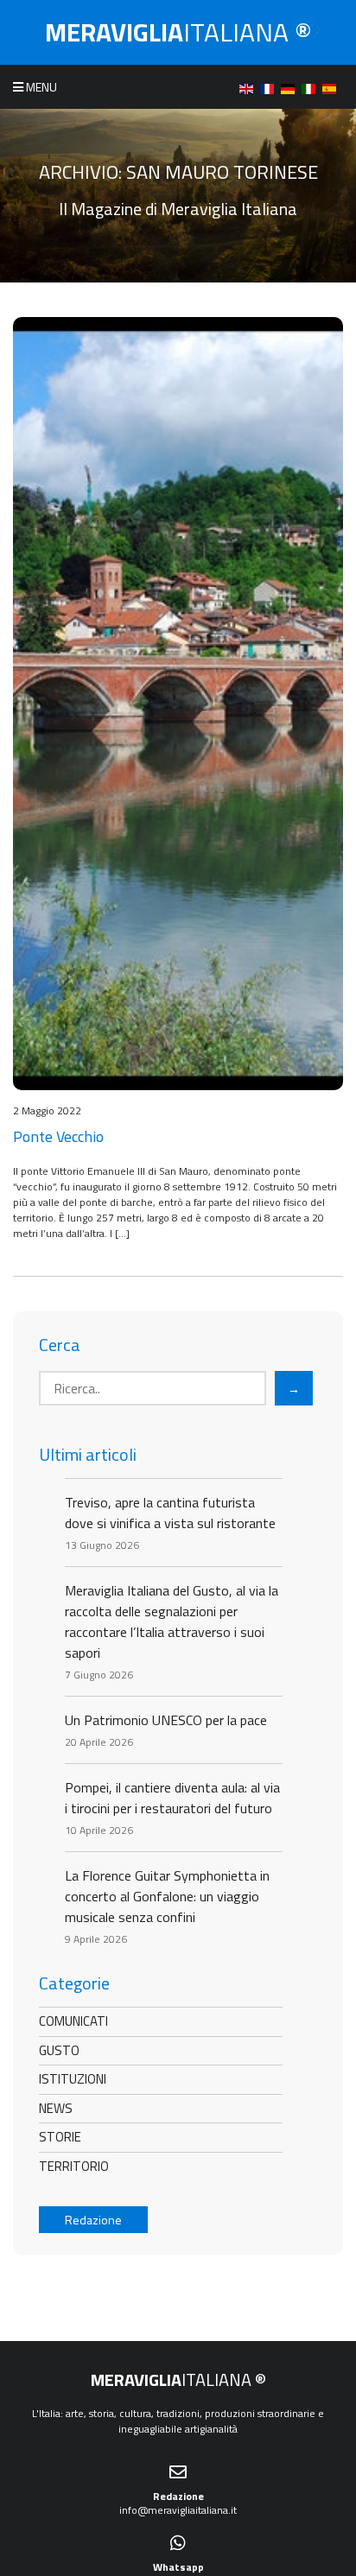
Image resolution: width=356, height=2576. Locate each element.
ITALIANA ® (178, 32)
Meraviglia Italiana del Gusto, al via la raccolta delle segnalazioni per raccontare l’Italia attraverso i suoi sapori (172, 1621)
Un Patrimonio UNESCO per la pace (166, 1720)
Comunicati (73, 2021)
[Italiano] (312, 87)
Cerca (60, 1345)
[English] (250, 87)
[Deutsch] (291, 87)
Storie (60, 2137)
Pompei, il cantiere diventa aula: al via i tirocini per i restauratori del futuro (172, 1798)
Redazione (93, 2220)
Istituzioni (73, 2079)
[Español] (333, 87)
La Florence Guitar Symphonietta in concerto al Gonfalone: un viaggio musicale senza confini (167, 1896)
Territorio (74, 2166)
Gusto (59, 2050)
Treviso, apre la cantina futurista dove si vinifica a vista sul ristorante (170, 1513)
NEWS (56, 2108)
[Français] (270, 87)
